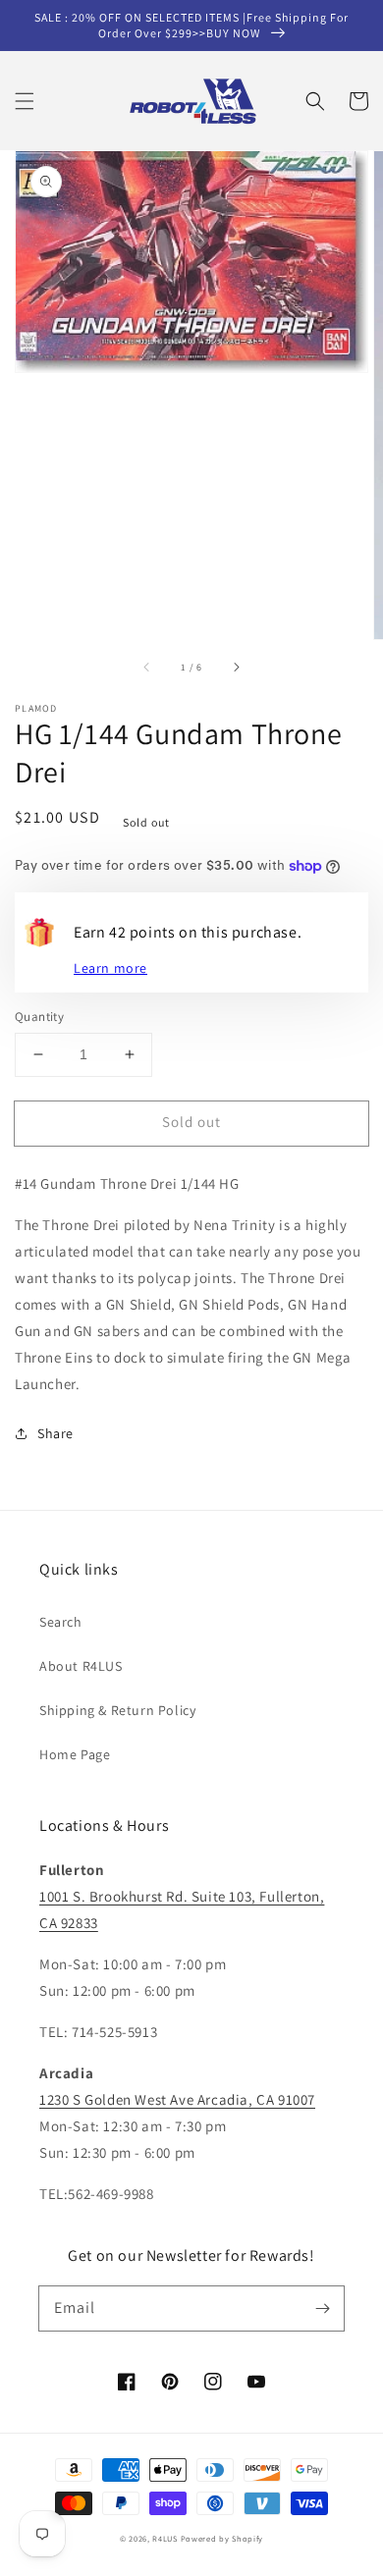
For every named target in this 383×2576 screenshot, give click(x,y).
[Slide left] (147, 667)
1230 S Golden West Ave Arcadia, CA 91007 (177, 2099)
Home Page (75, 1754)
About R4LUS (81, 1666)
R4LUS (165, 2538)
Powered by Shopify (222, 2538)
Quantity (39, 1017)
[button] (25, 101)
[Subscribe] (322, 2308)
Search (61, 1622)
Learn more (110, 968)
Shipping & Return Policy (117, 1710)
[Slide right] (236, 667)
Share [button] (55, 1433)
